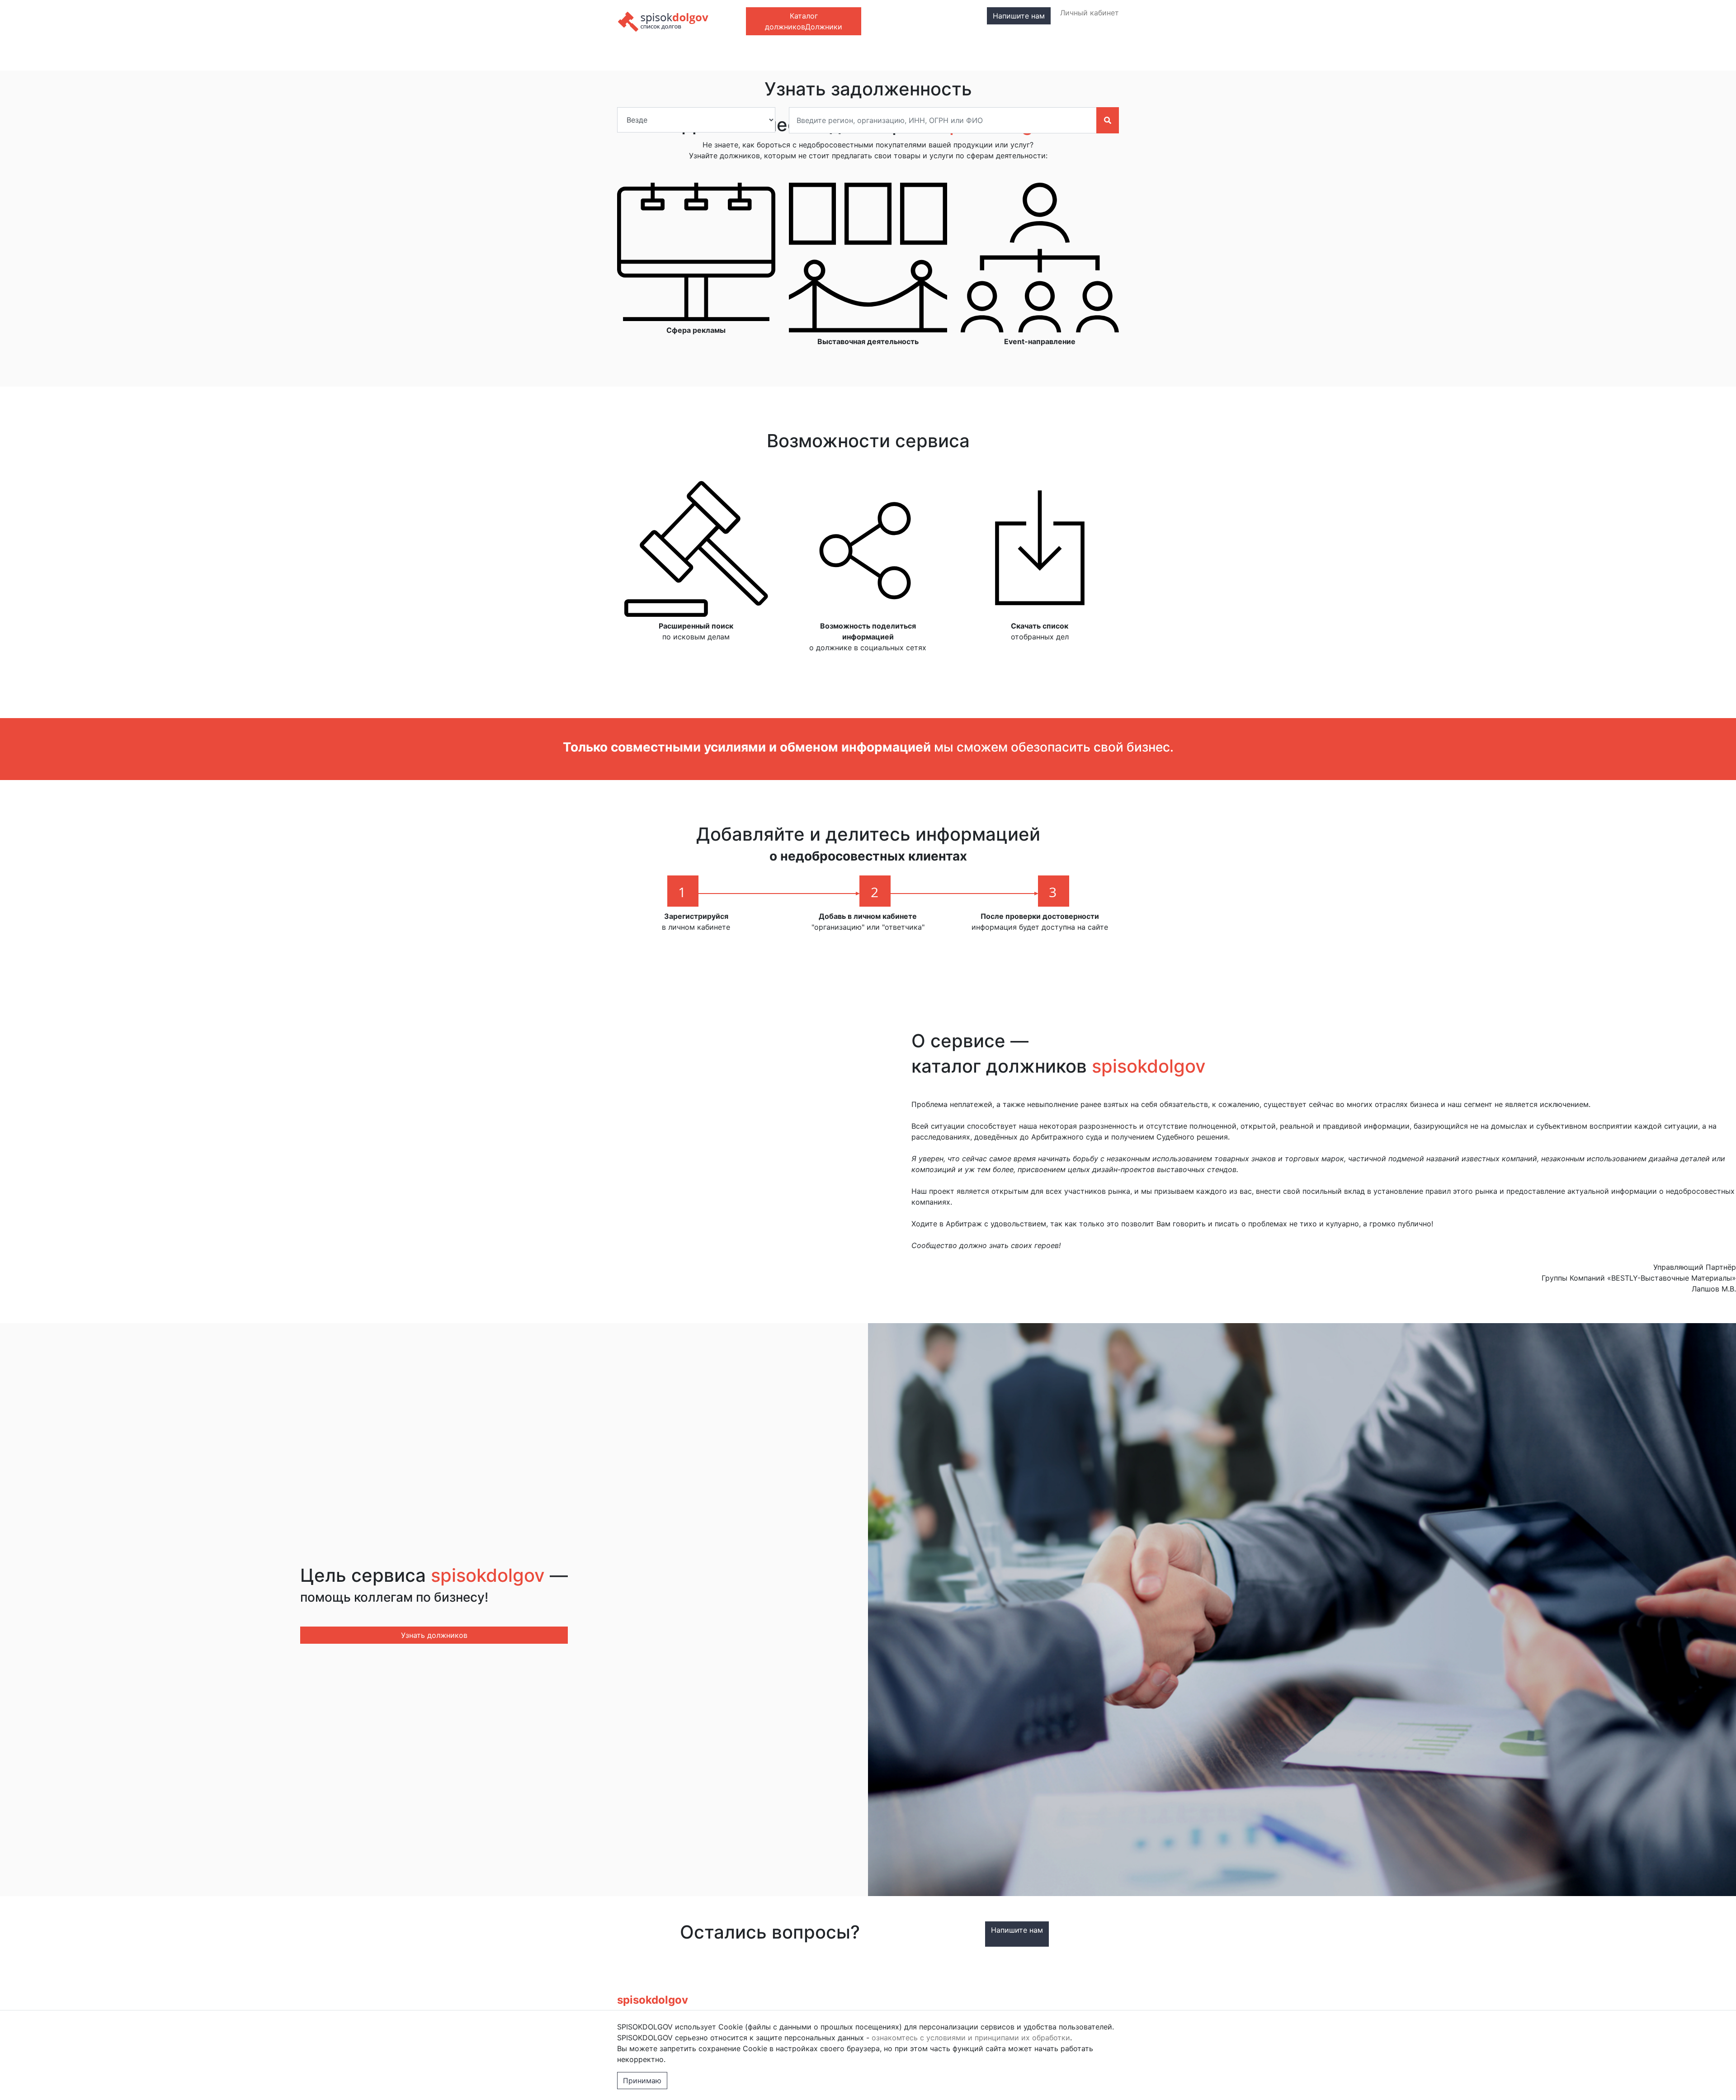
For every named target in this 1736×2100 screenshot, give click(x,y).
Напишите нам (1019, 16)
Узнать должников (434, 1635)
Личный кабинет (1090, 13)
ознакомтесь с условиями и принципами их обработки (971, 2038)
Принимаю (642, 2081)
